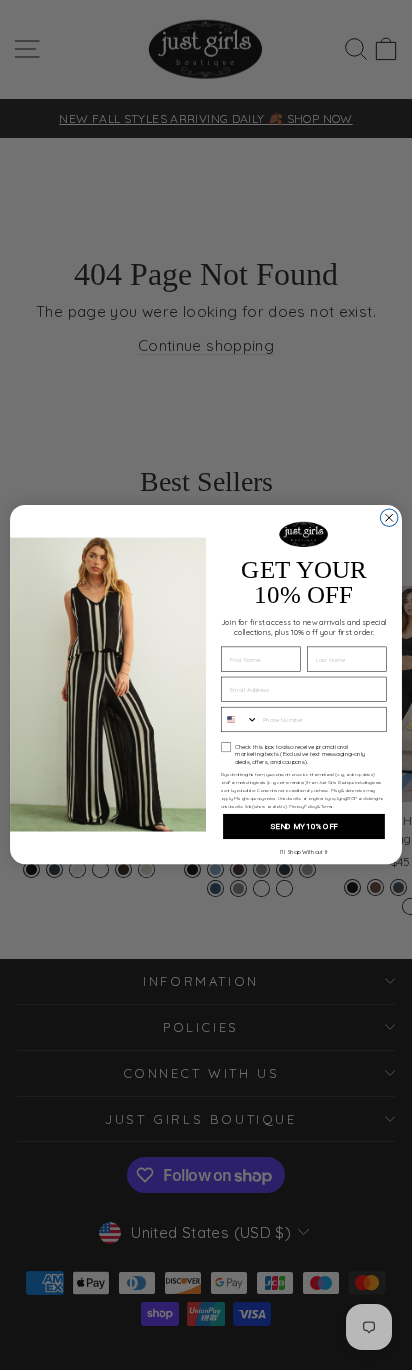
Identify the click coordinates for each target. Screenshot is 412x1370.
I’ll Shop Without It (304, 852)
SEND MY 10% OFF (304, 827)
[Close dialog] (389, 518)
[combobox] (240, 720)
